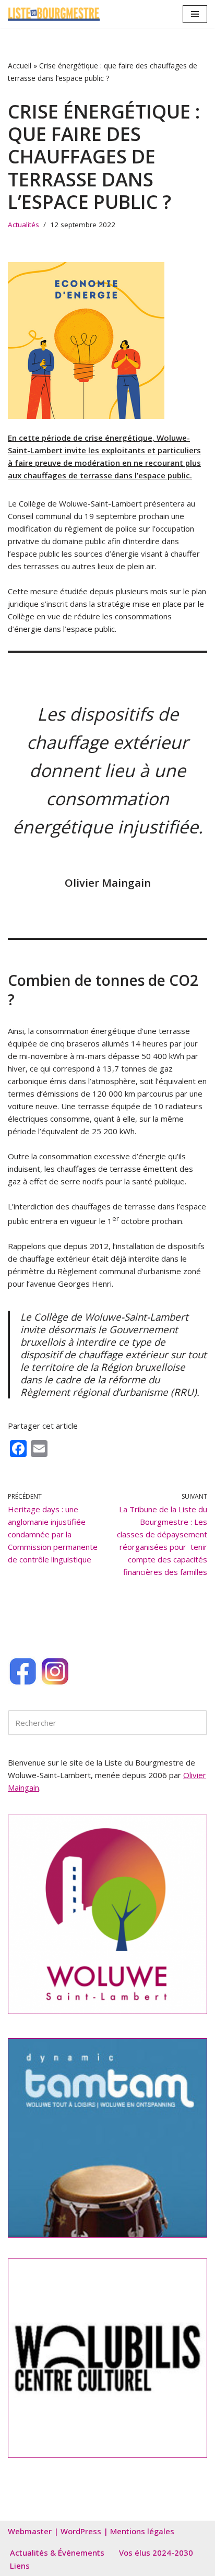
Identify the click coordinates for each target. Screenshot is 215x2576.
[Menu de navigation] (195, 14)
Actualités (23, 225)
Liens (20, 2566)
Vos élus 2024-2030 (156, 2553)
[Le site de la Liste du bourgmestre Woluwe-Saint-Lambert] (54, 14)
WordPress (81, 2531)
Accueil (20, 66)
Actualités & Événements (57, 2553)
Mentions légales (142, 2531)
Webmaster (30, 2531)
